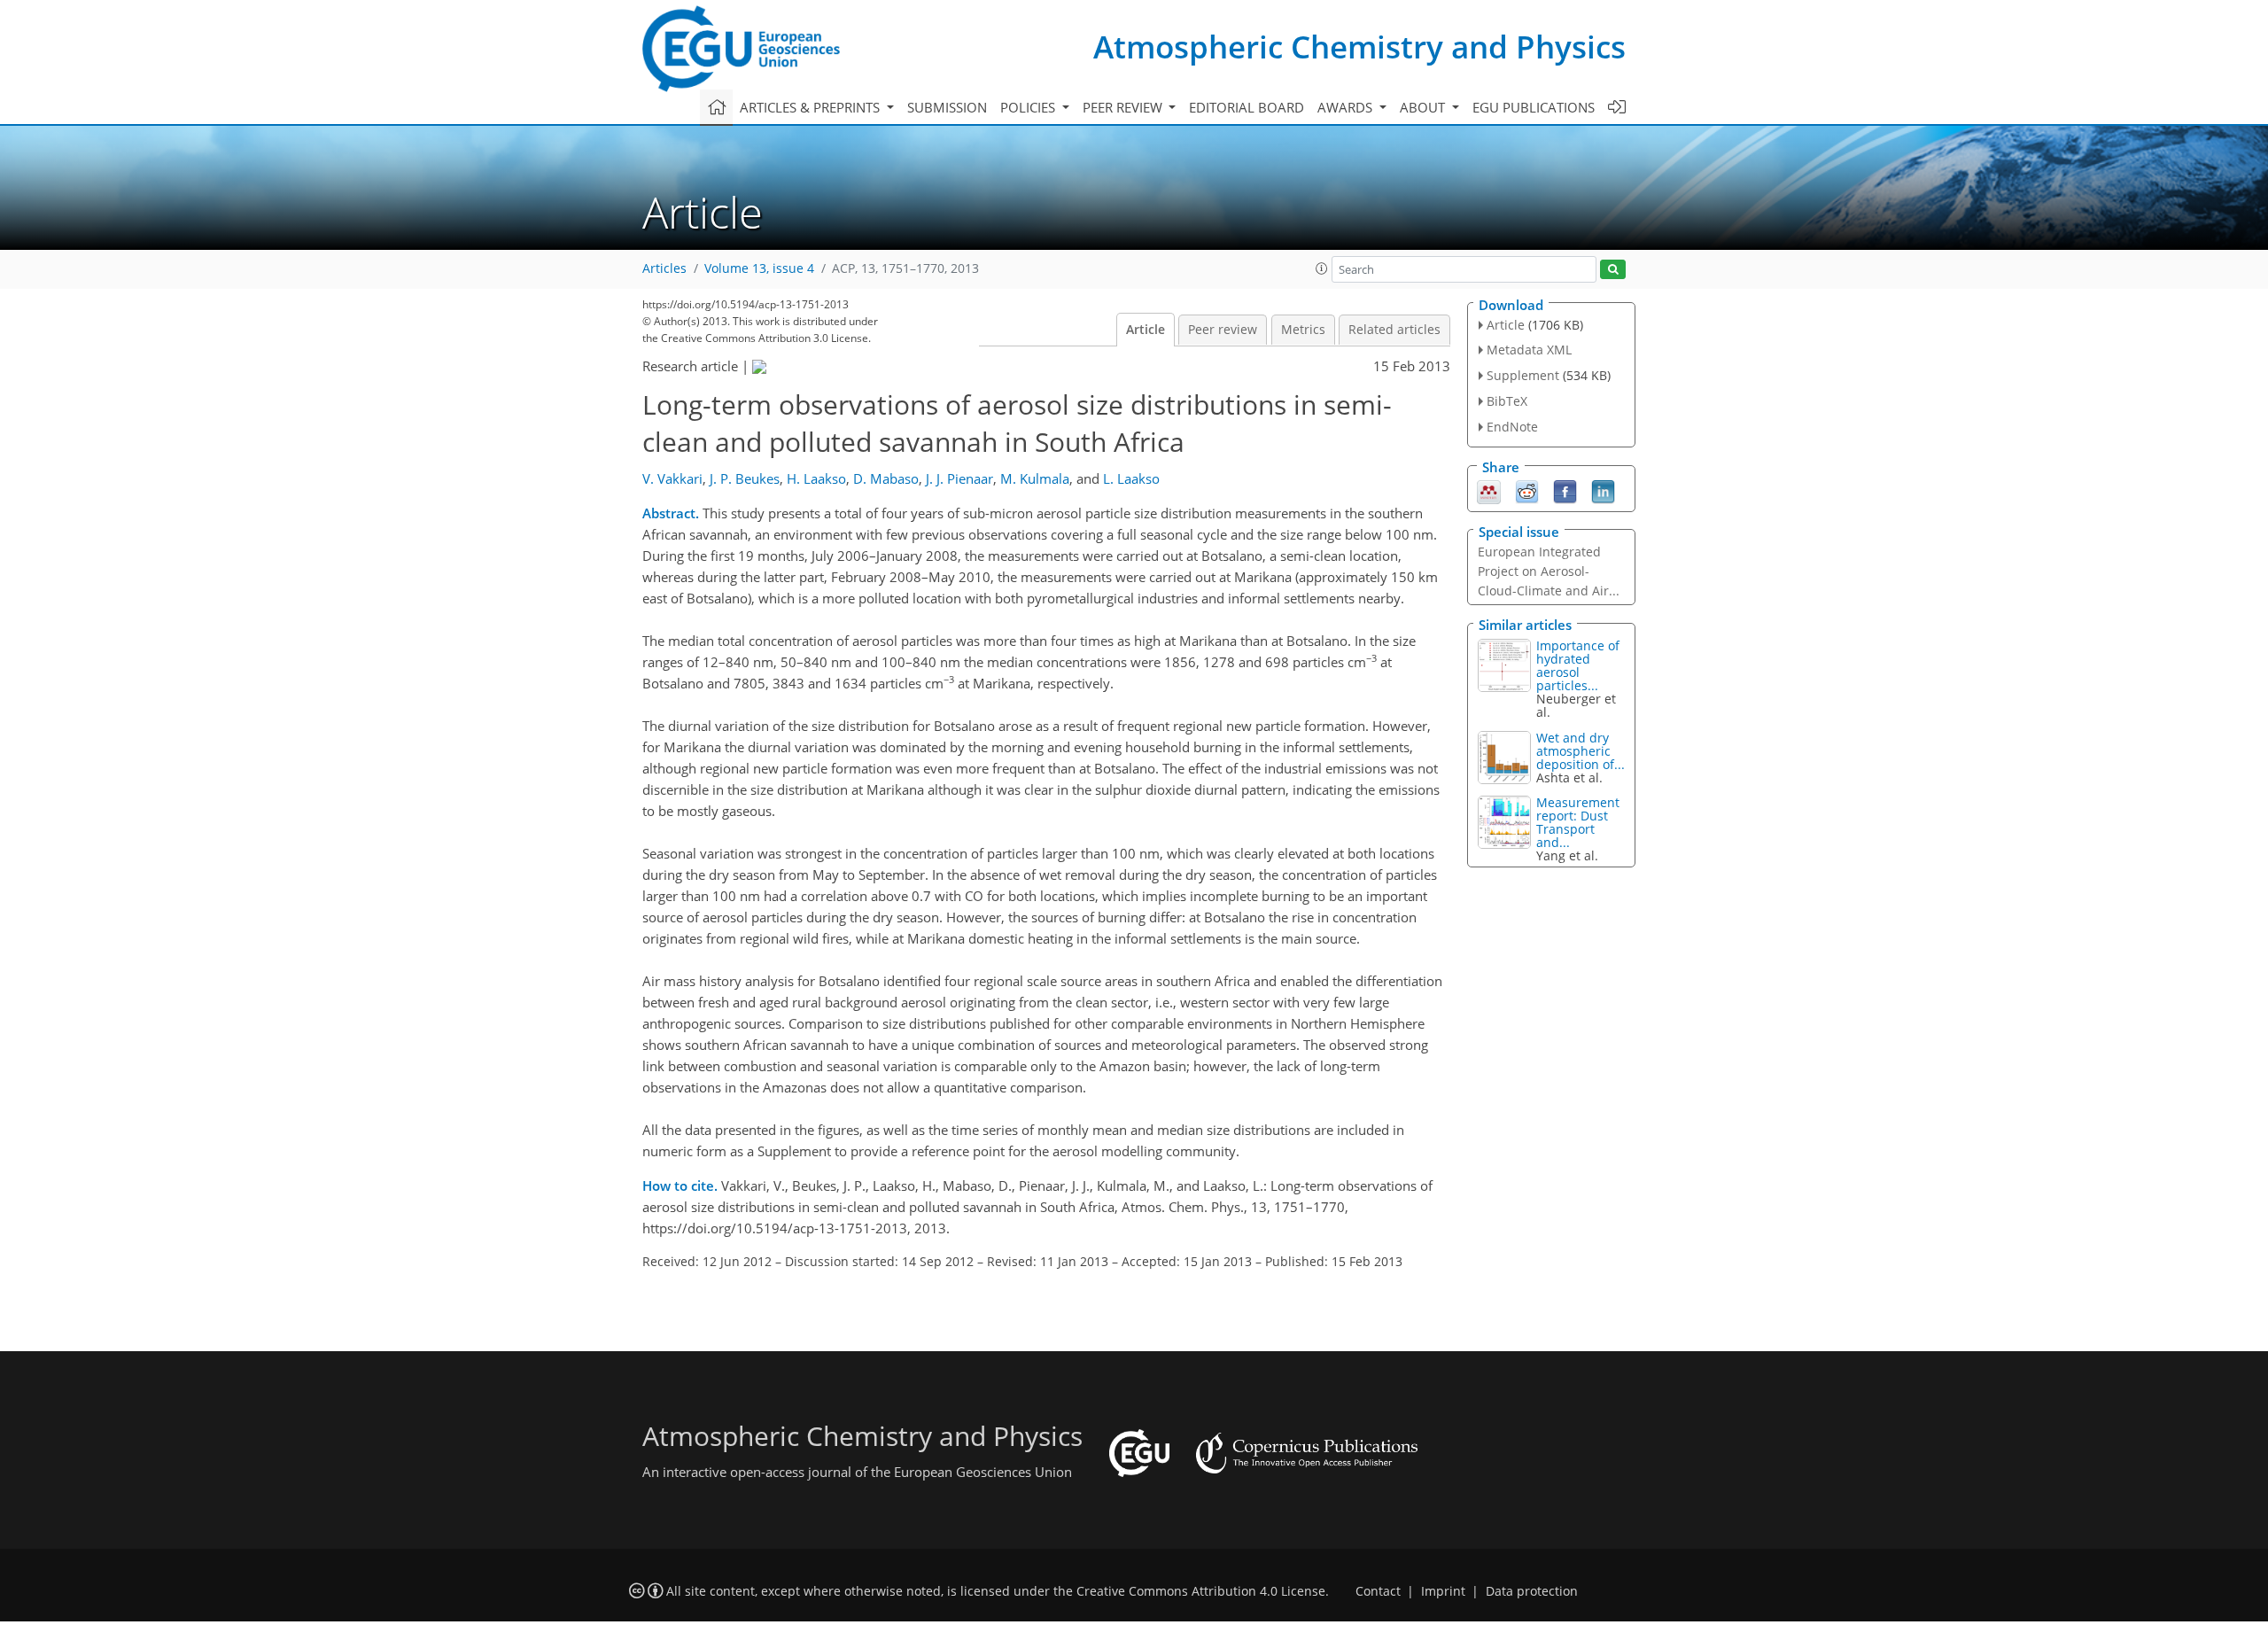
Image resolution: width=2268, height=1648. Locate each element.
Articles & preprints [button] (812, 107)
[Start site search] (1613, 270)
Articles (664, 268)
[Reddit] (1527, 490)
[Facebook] (1565, 490)
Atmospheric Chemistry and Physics (1359, 47)
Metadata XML (1529, 350)
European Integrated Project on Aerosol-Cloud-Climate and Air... (1549, 571)
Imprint (1443, 1591)
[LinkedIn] (1603, 490)
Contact (1378, 1591)
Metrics (1303, 330)
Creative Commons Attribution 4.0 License (1201, 1591)
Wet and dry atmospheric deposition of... (1581, 751)
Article (1146, 330)
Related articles (1394, 330)
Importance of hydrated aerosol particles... (1578, 665)
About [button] (1424, 107)
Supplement (1523, 375)
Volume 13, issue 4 (759, 268)
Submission (947, 107)
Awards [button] (1347, 107)
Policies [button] (1029, 107)
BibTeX (1507, 401)
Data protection (1532, 1591)
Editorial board (1247, 107)
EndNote (1512, 427)
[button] (1322, 268)
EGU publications (1534, 107)
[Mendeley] (1489, 490)
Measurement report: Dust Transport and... (1578, 822)
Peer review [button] (1124, 107)
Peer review (1223, 330)
